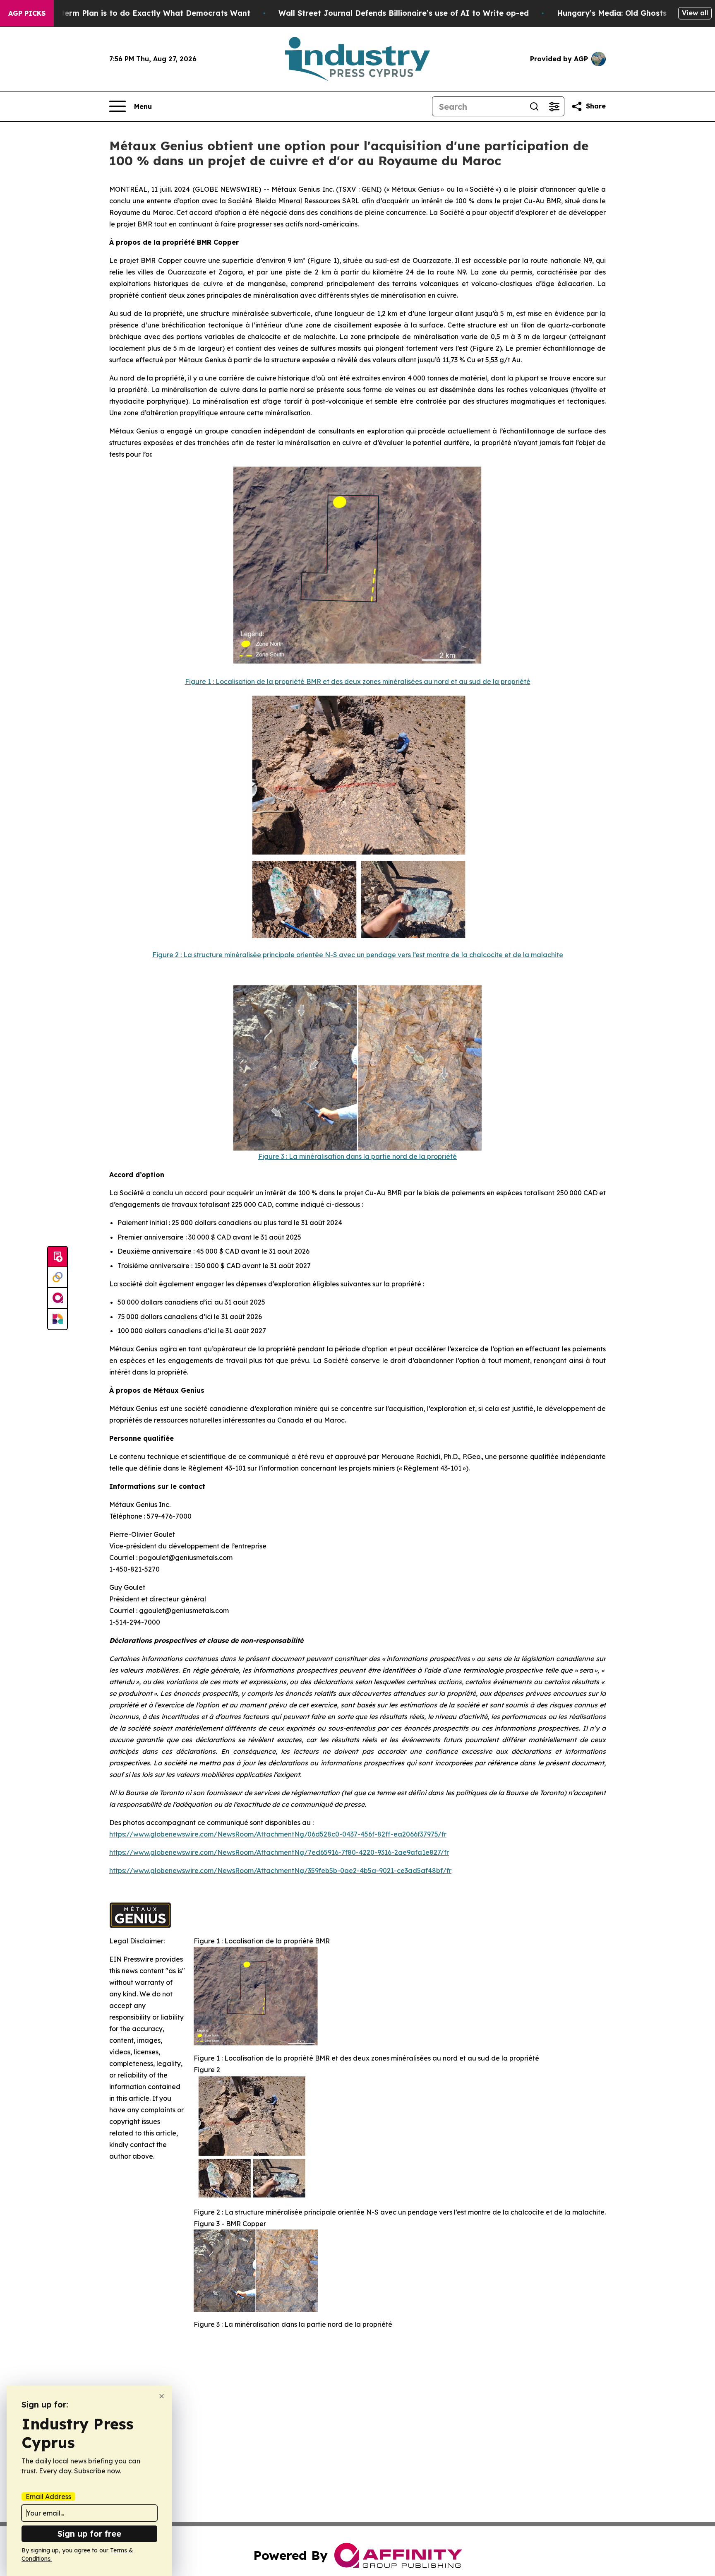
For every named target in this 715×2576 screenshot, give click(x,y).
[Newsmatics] (58, 1319)
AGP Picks (27, 13)
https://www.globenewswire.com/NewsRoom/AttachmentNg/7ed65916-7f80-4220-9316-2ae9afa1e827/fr (279, 1852)
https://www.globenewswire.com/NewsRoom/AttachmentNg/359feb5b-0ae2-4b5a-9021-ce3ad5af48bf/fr (280, 1871)
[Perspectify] (58, 1278)
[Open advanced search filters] (554, 106)
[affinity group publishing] (58, 1298)
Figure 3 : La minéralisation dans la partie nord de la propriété (357, 1156)
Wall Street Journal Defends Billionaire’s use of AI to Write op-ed (404, 13)
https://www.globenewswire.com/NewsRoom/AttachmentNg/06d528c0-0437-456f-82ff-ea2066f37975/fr (278, 1834)
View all (695, 13)
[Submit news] (58, 1257)
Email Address (48, 2497)
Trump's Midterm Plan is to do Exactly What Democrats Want (133, 13)
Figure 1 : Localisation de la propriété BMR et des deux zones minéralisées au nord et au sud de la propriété (358, 681)
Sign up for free (89, 2534)
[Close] (162, 2396)
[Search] (534, 106)
